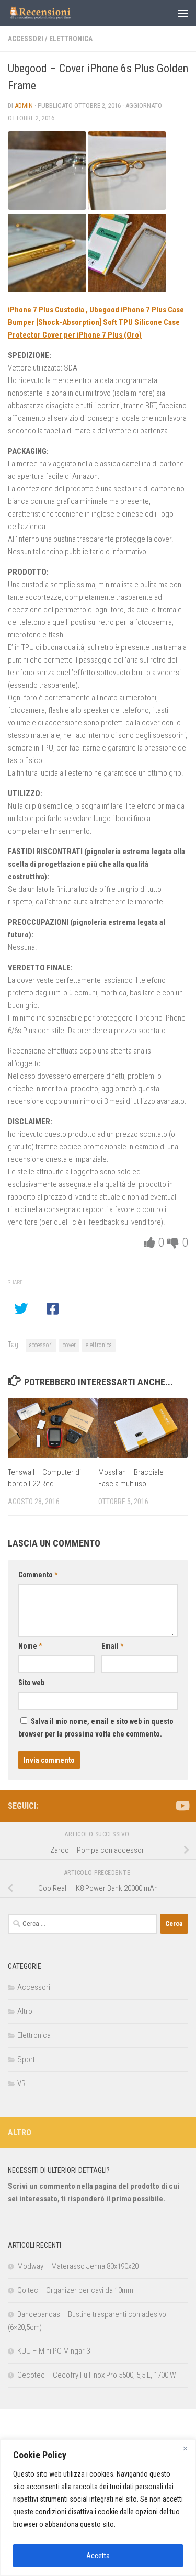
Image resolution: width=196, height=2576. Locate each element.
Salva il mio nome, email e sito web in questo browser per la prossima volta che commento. (96, 1728)
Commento (38, 1575)
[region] (98, 2508)
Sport (26, 2059)
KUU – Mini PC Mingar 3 (54, 2351)
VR (21, 2084)
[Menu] (183, 13)
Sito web (31, 1683)
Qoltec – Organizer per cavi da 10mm (75, 2290)
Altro (25, 2011)
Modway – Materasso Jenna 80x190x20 (78, 2266)
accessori (41, 1345)
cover (69, 1345)
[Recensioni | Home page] (51, 13)
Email (112, 1646)
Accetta (98, 2556)
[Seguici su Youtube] (182, 1806)
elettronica (99, 1345)
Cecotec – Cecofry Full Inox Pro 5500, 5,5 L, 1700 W (97, 2375)
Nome (30, 1646)
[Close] (185, 2448)
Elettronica (71, 39)
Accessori (26, 39)
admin (24, 105)
